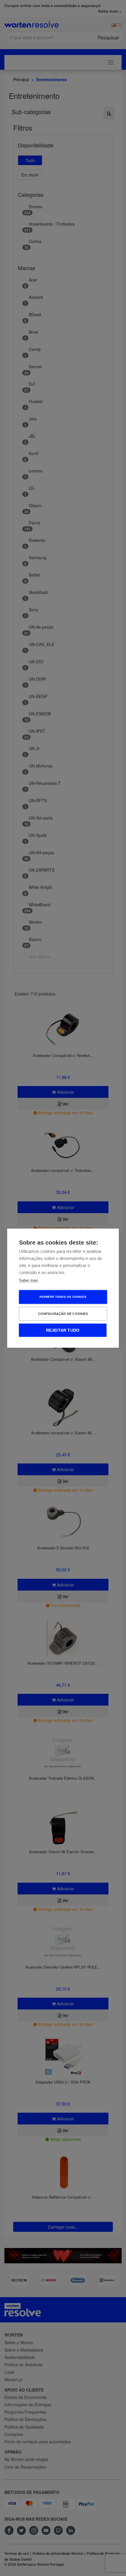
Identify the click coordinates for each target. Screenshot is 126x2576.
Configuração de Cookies (63, 1313)
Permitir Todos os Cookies (63, 1297)
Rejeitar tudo (63, 1330)
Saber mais (29, 1280)
